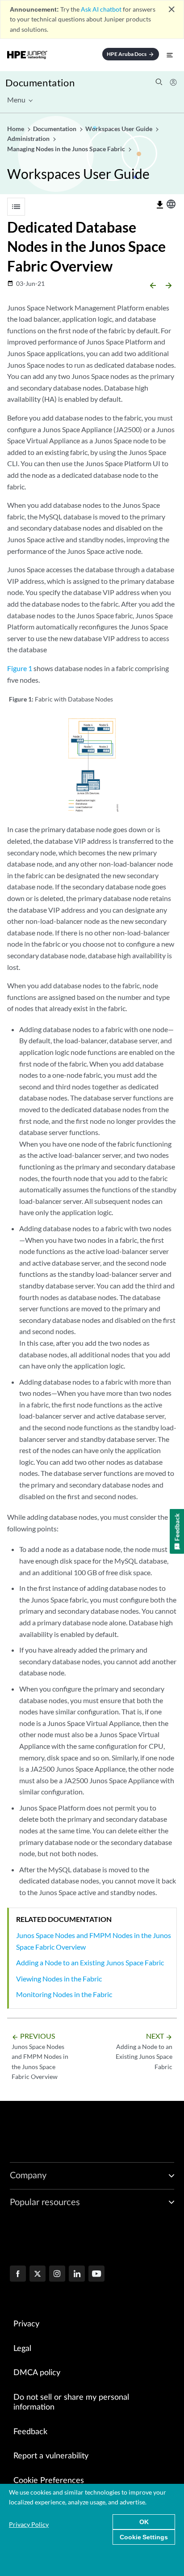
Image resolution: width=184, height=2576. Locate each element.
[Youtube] (96, 2274)
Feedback (30, 2432)
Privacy (26, 2324)
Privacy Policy (29, 2524)
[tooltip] (160, 205)
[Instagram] (57, 2274)
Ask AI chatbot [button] (101, 9)
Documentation (40, 83)
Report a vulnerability (51, 2456)
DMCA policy (37, 2373)
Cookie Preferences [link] (49, 2481)
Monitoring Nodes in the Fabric (64, 1994)
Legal (22, 2349)
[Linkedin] (77, 2274)
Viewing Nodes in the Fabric (59, 1979)
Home (16, 129)
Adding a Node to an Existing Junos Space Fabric (90, 1962)
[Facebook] (18, 2274)
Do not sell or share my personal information (71, 2403)
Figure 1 (20, 668)
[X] (38, 2274)
